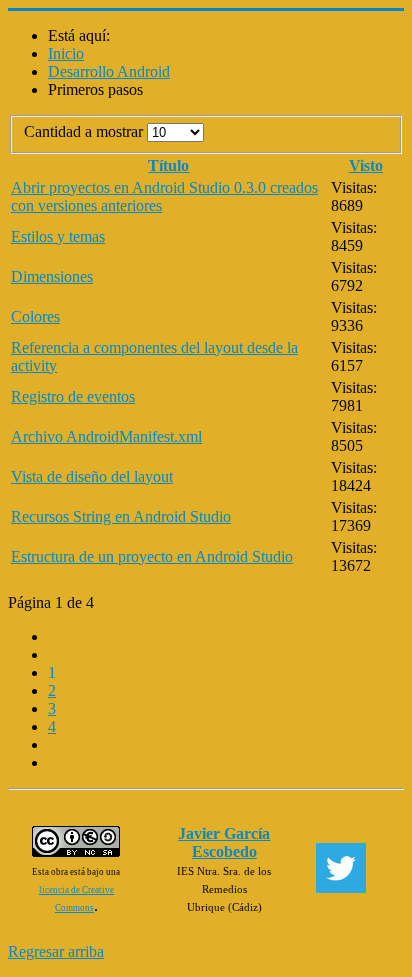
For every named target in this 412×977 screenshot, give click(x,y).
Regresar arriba (56, 951)
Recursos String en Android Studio (121, 516)
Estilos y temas (58, 236)
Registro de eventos (73, 396)
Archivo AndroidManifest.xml (106, 436)
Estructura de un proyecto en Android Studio (152, 556)
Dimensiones (52, 276)
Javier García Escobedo (224, 842)
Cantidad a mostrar (85, 131)
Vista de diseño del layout (92, 476)
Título (168, 165)
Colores (35, 316)
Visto (366, 165)
